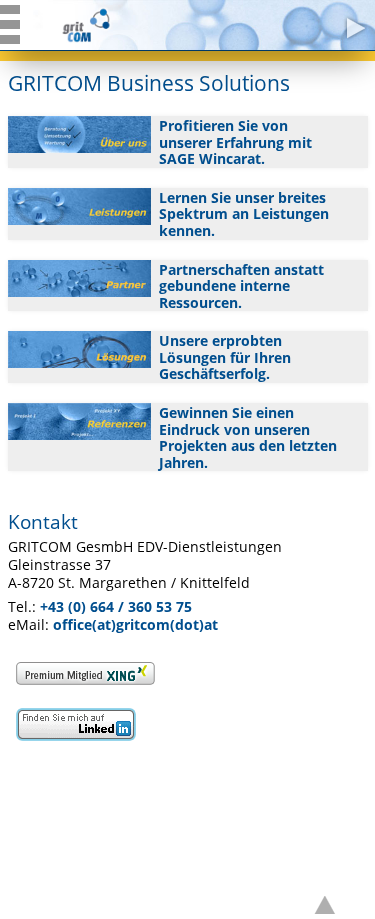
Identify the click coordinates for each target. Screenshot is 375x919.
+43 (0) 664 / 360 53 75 (116, 607)
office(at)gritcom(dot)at (135, 625)
